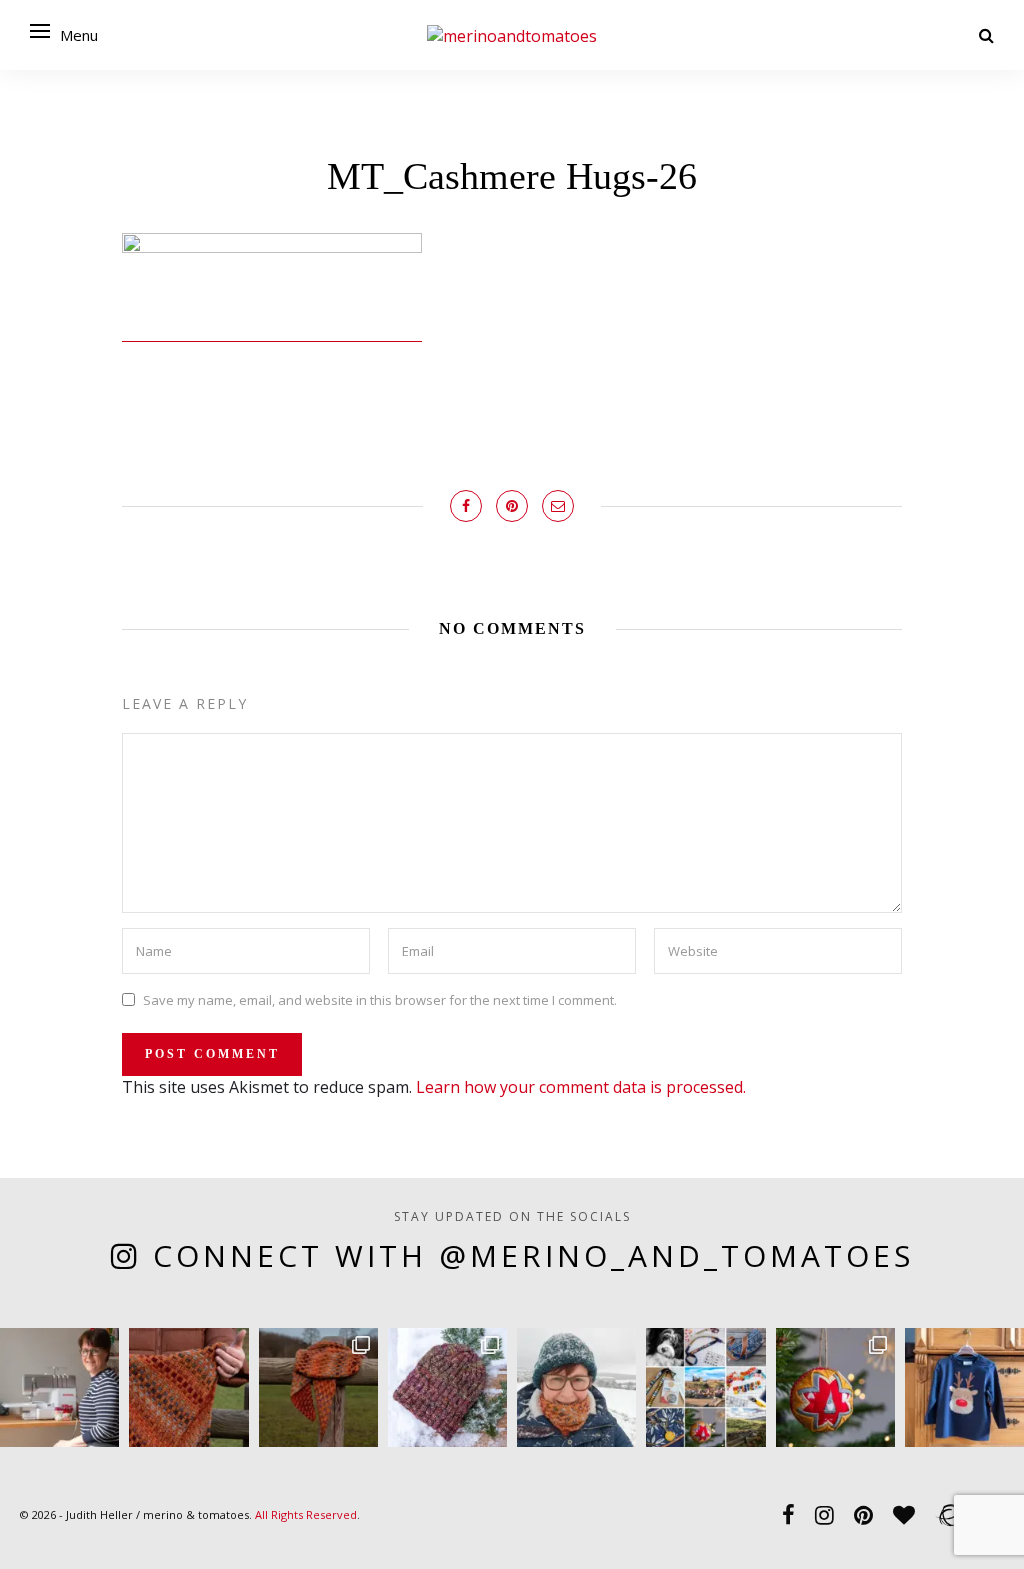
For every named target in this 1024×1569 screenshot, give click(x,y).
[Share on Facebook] (466, 506)
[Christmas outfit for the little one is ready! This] (964, 1387)
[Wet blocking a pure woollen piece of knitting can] (188, 1387)
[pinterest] (863, 1514)
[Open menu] (40, 31)
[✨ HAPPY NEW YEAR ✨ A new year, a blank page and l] (576, 1387)
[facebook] (788, 1514)
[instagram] (824, 1514)
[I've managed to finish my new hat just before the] (447, 1387)
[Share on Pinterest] (512, 506)
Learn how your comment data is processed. (581, 1087)
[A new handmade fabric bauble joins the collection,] (835, 1387)
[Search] (986, 35)
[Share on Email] (558, 506)
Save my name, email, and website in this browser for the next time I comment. (380, 999)
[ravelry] (948, 1514)
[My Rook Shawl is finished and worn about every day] (318, 1387)
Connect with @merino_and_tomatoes (533, 1255)
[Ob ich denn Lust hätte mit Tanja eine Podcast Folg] (59, 1387)
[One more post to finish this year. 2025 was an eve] (705, 1387)
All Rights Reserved (306, 1514)
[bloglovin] (904, 1514)
